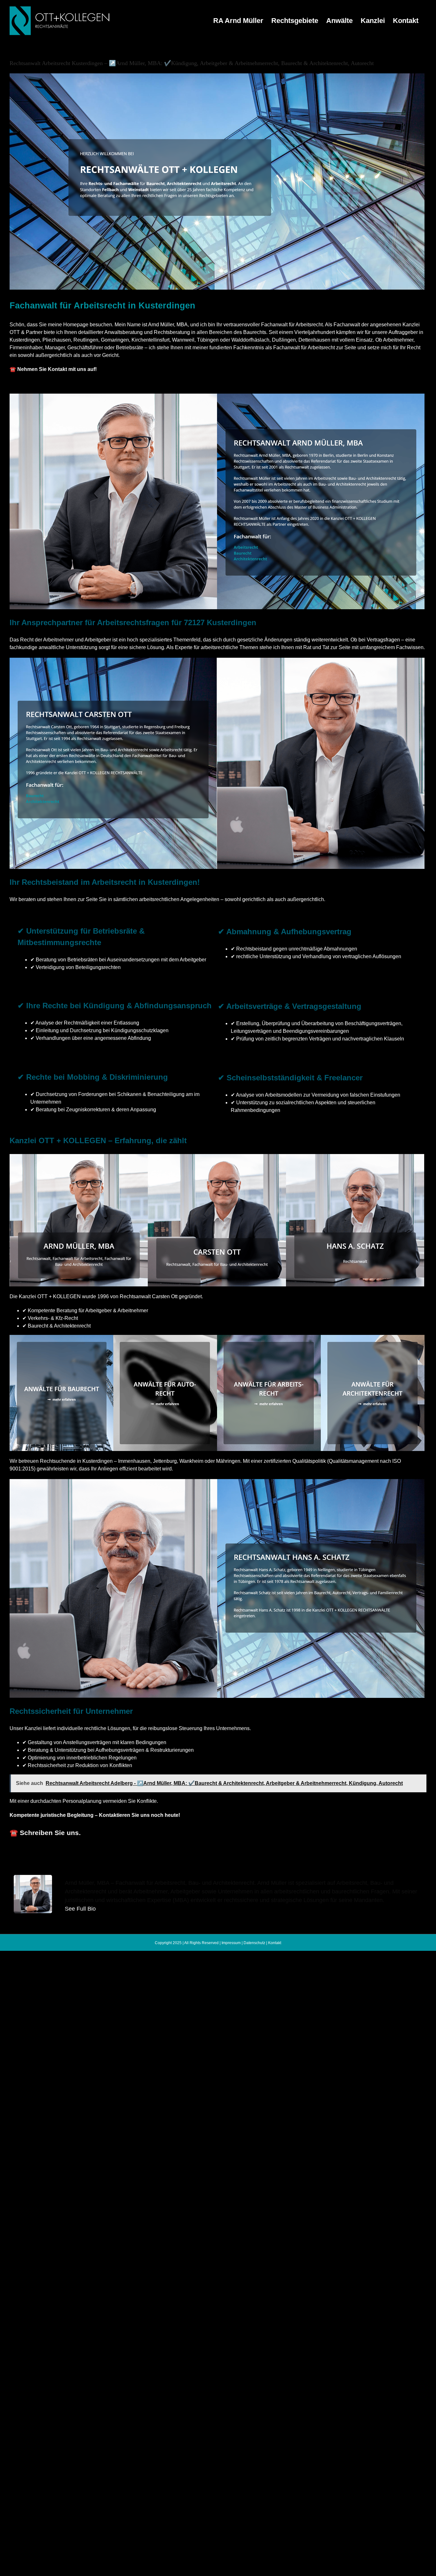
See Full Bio (80, 1909)
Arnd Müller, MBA (164, 1852)
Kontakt (275, 1943)
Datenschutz (254, 1943)
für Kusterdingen (273, 1852)
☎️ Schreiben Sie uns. (45, 1833)
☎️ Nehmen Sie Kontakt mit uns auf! (53, 369)
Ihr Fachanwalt (219, 1852)
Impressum (231, 1943)
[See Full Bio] (100, 1909)
